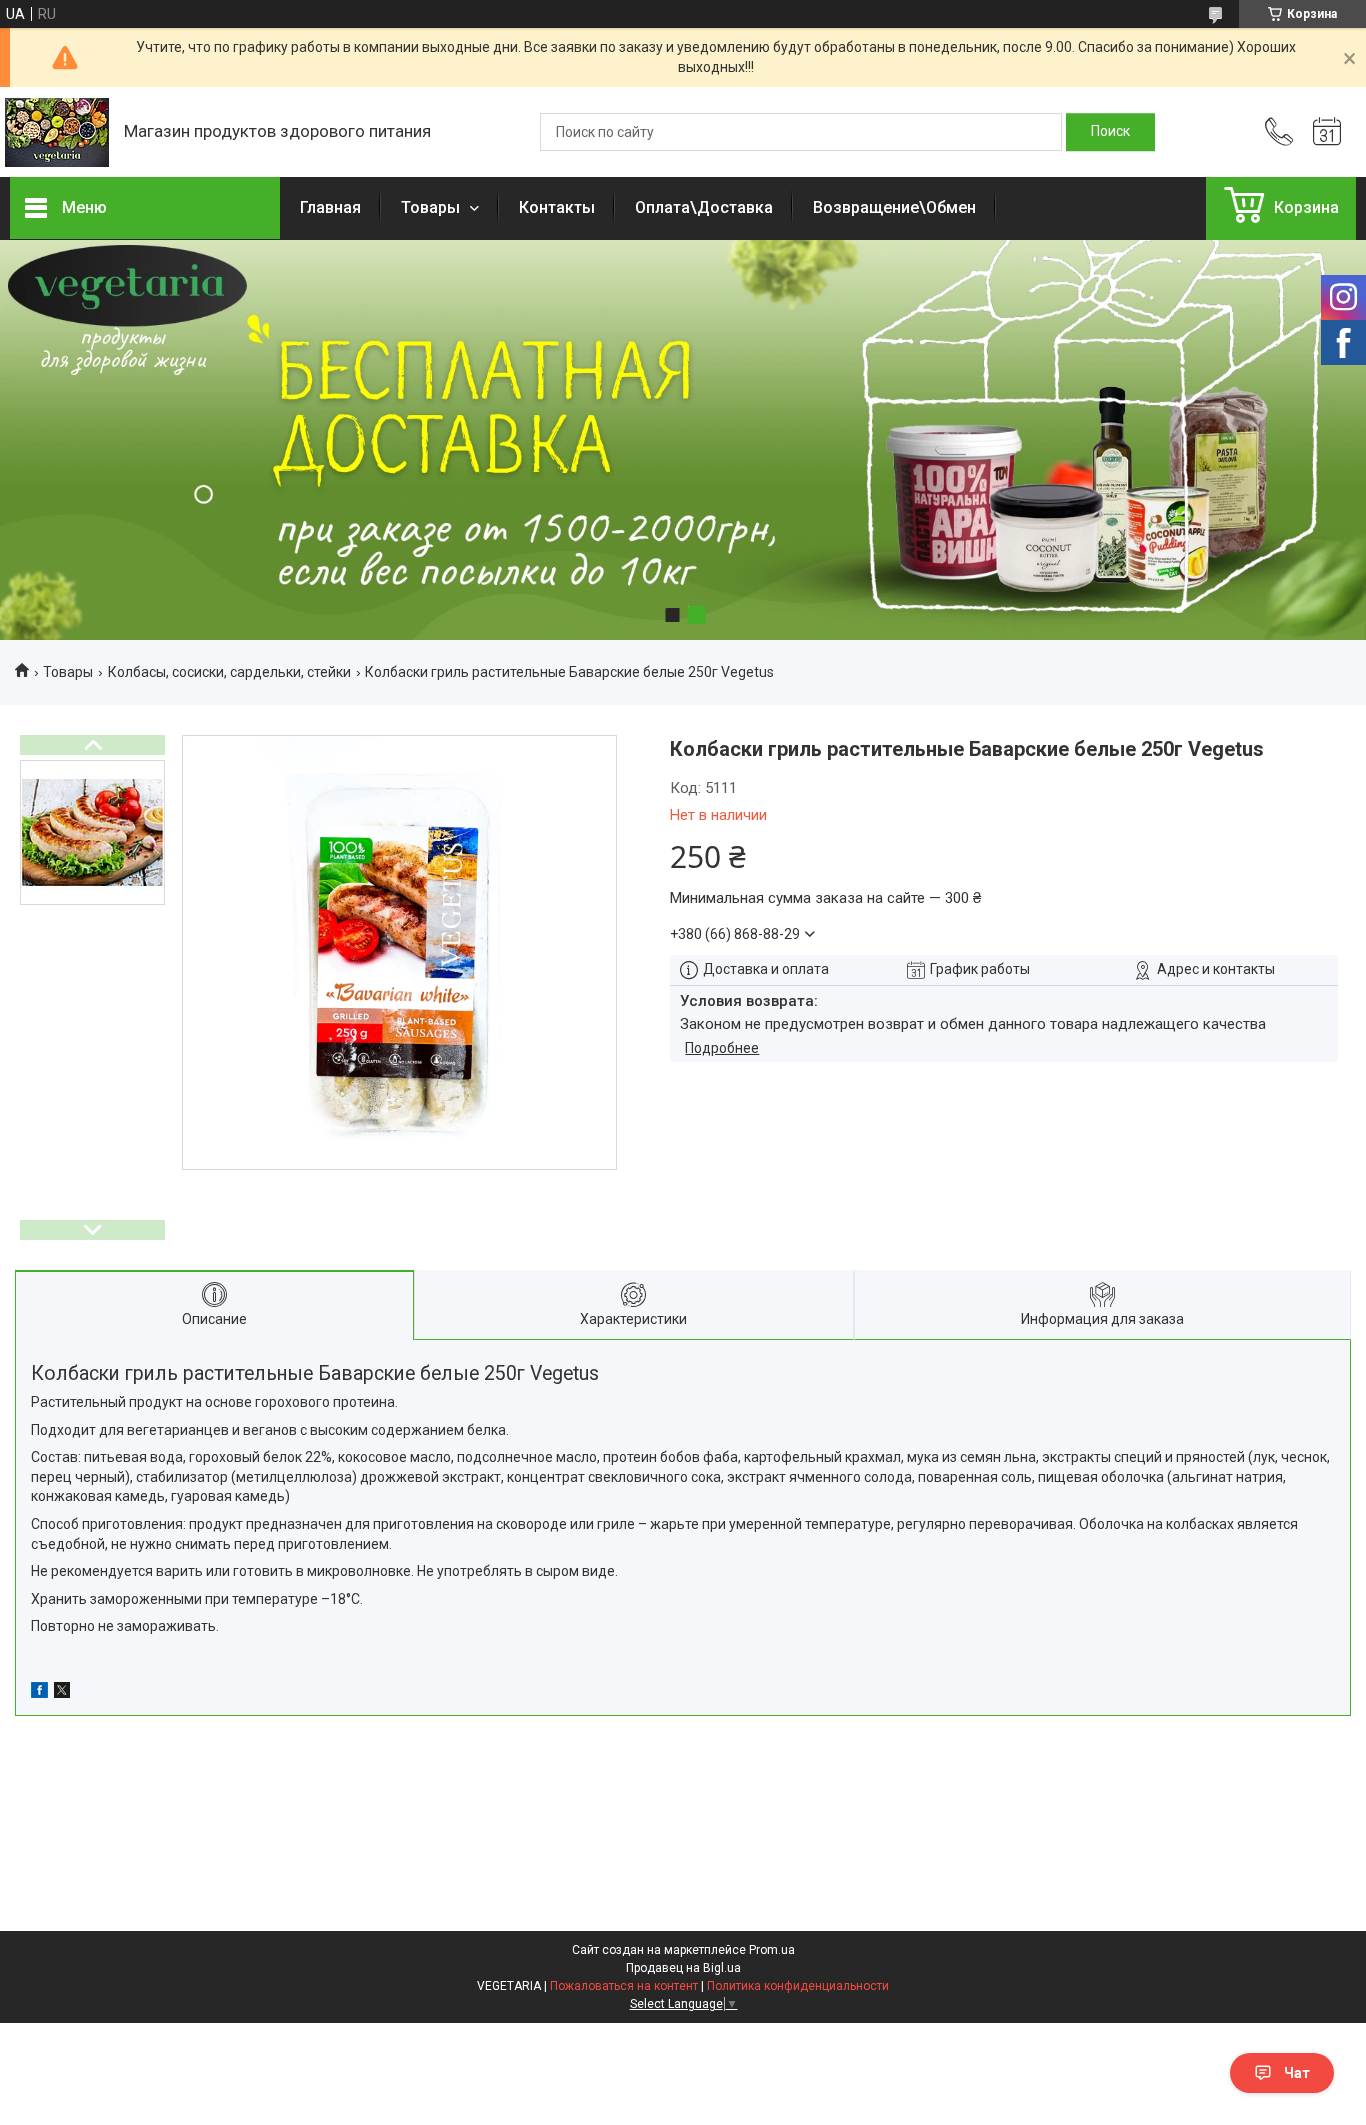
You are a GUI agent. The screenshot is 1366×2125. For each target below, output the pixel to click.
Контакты (557, 207)
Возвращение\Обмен (894, 207)
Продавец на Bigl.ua (683, 1968)
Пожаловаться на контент (624, 1986)
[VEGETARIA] (57, 132)
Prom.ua (772, 1950)
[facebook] (39, 1693)
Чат (1297, 2073)
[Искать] (1110, 132)
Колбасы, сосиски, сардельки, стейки (229, 672)
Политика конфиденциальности (798, 1986)
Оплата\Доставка (704, 207)
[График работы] (1327, 132)
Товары (432, 207)
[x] (62, 1693)
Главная (330, 207)
